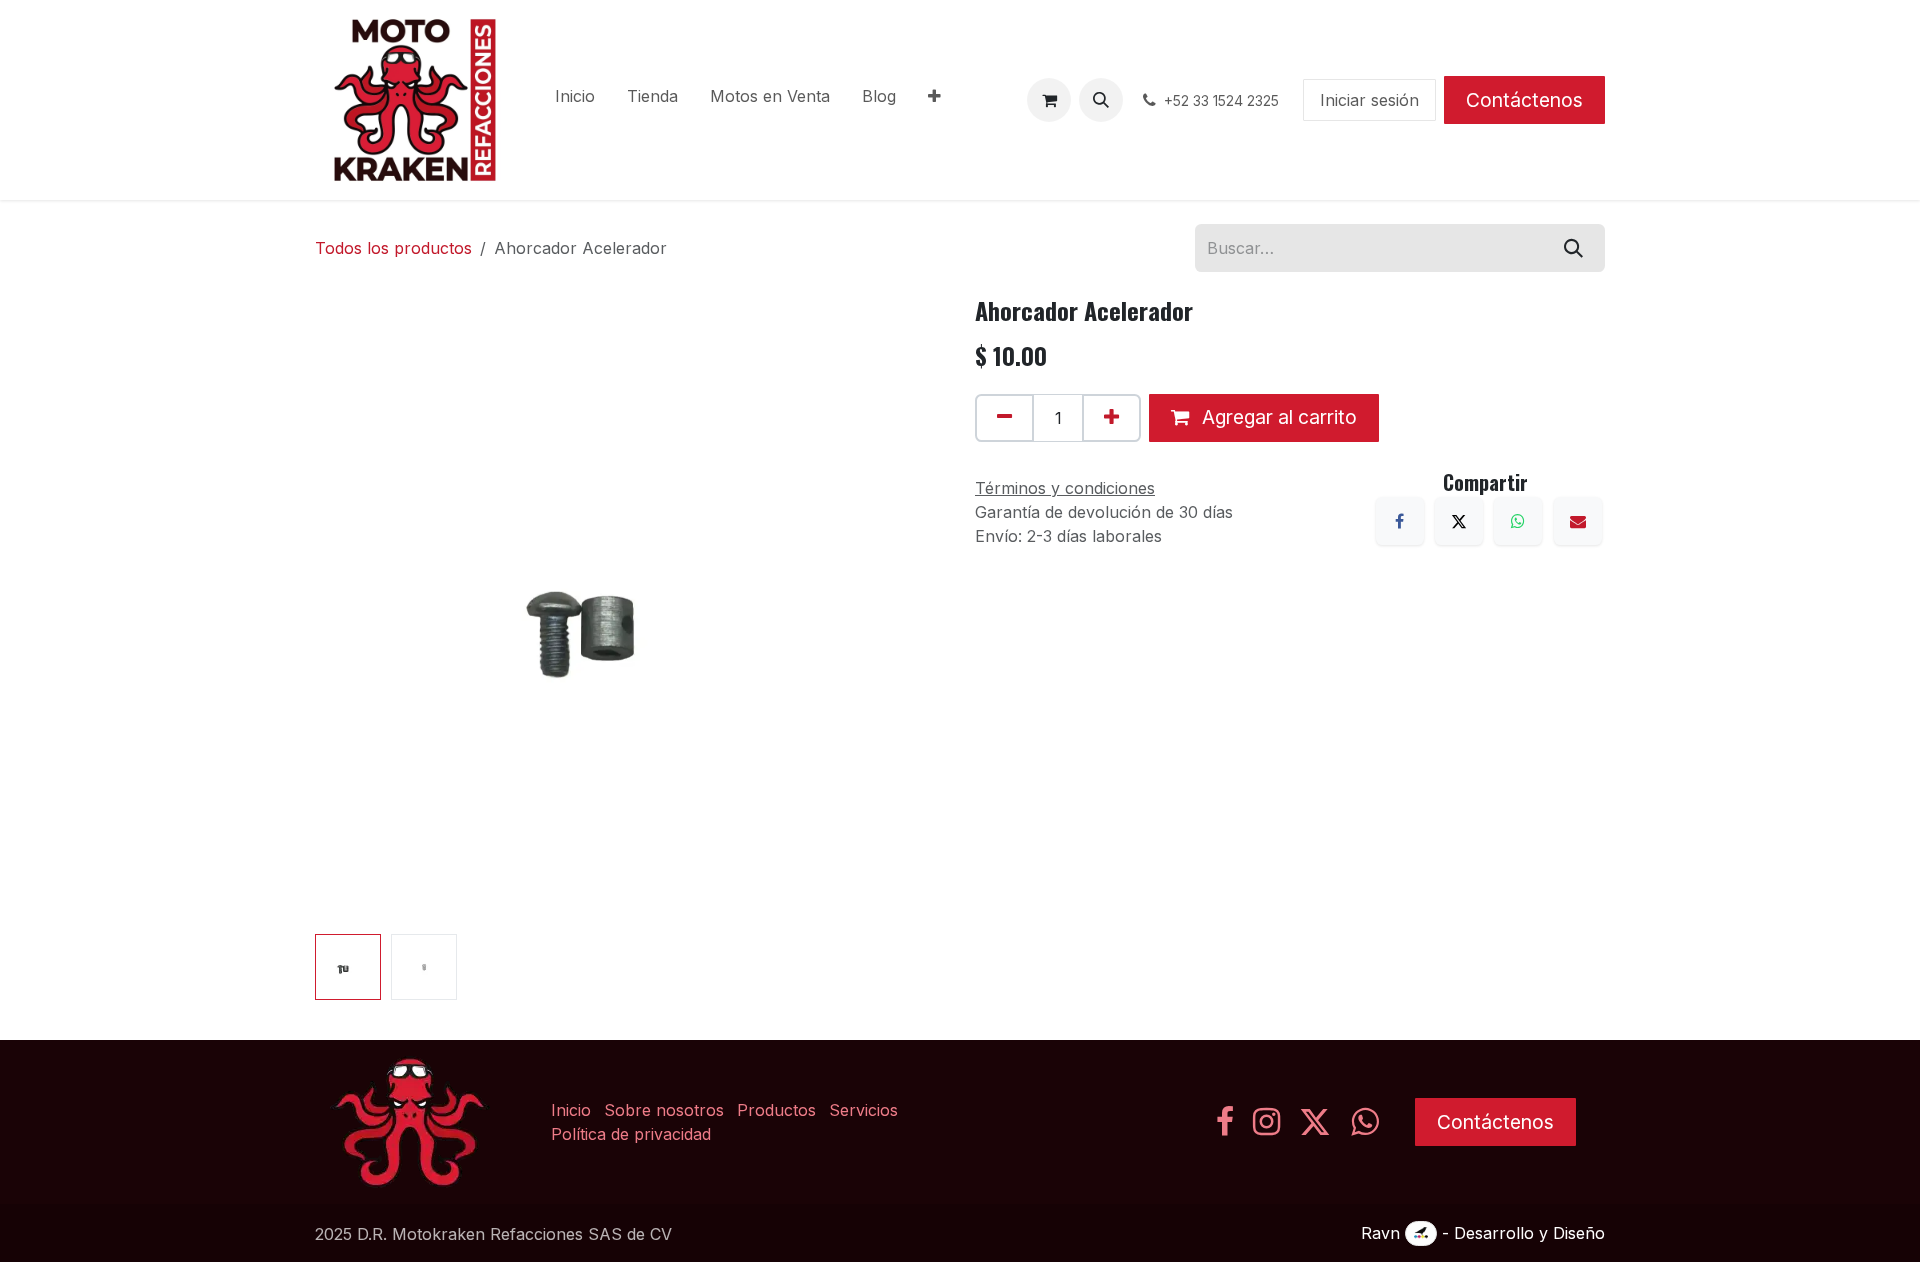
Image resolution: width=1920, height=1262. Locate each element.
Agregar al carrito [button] (1277, 417)
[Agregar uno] (1111, 418)
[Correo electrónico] (1578, 521)
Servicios (863, 1110)
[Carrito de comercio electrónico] (1049, 100)
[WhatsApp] (1518, 521)
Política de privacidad (631, 1134)
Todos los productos (393, 248)
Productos (776, 1110)
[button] (1101, 100)
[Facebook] (1400, 521)
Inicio (571, 1110)
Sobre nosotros (664, 1110)
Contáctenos (1524, 100)
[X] (1459, 521)
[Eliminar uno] (1004, 418)
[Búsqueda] (1573, 248)
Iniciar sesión (1369, 100)
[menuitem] (575, 100)
